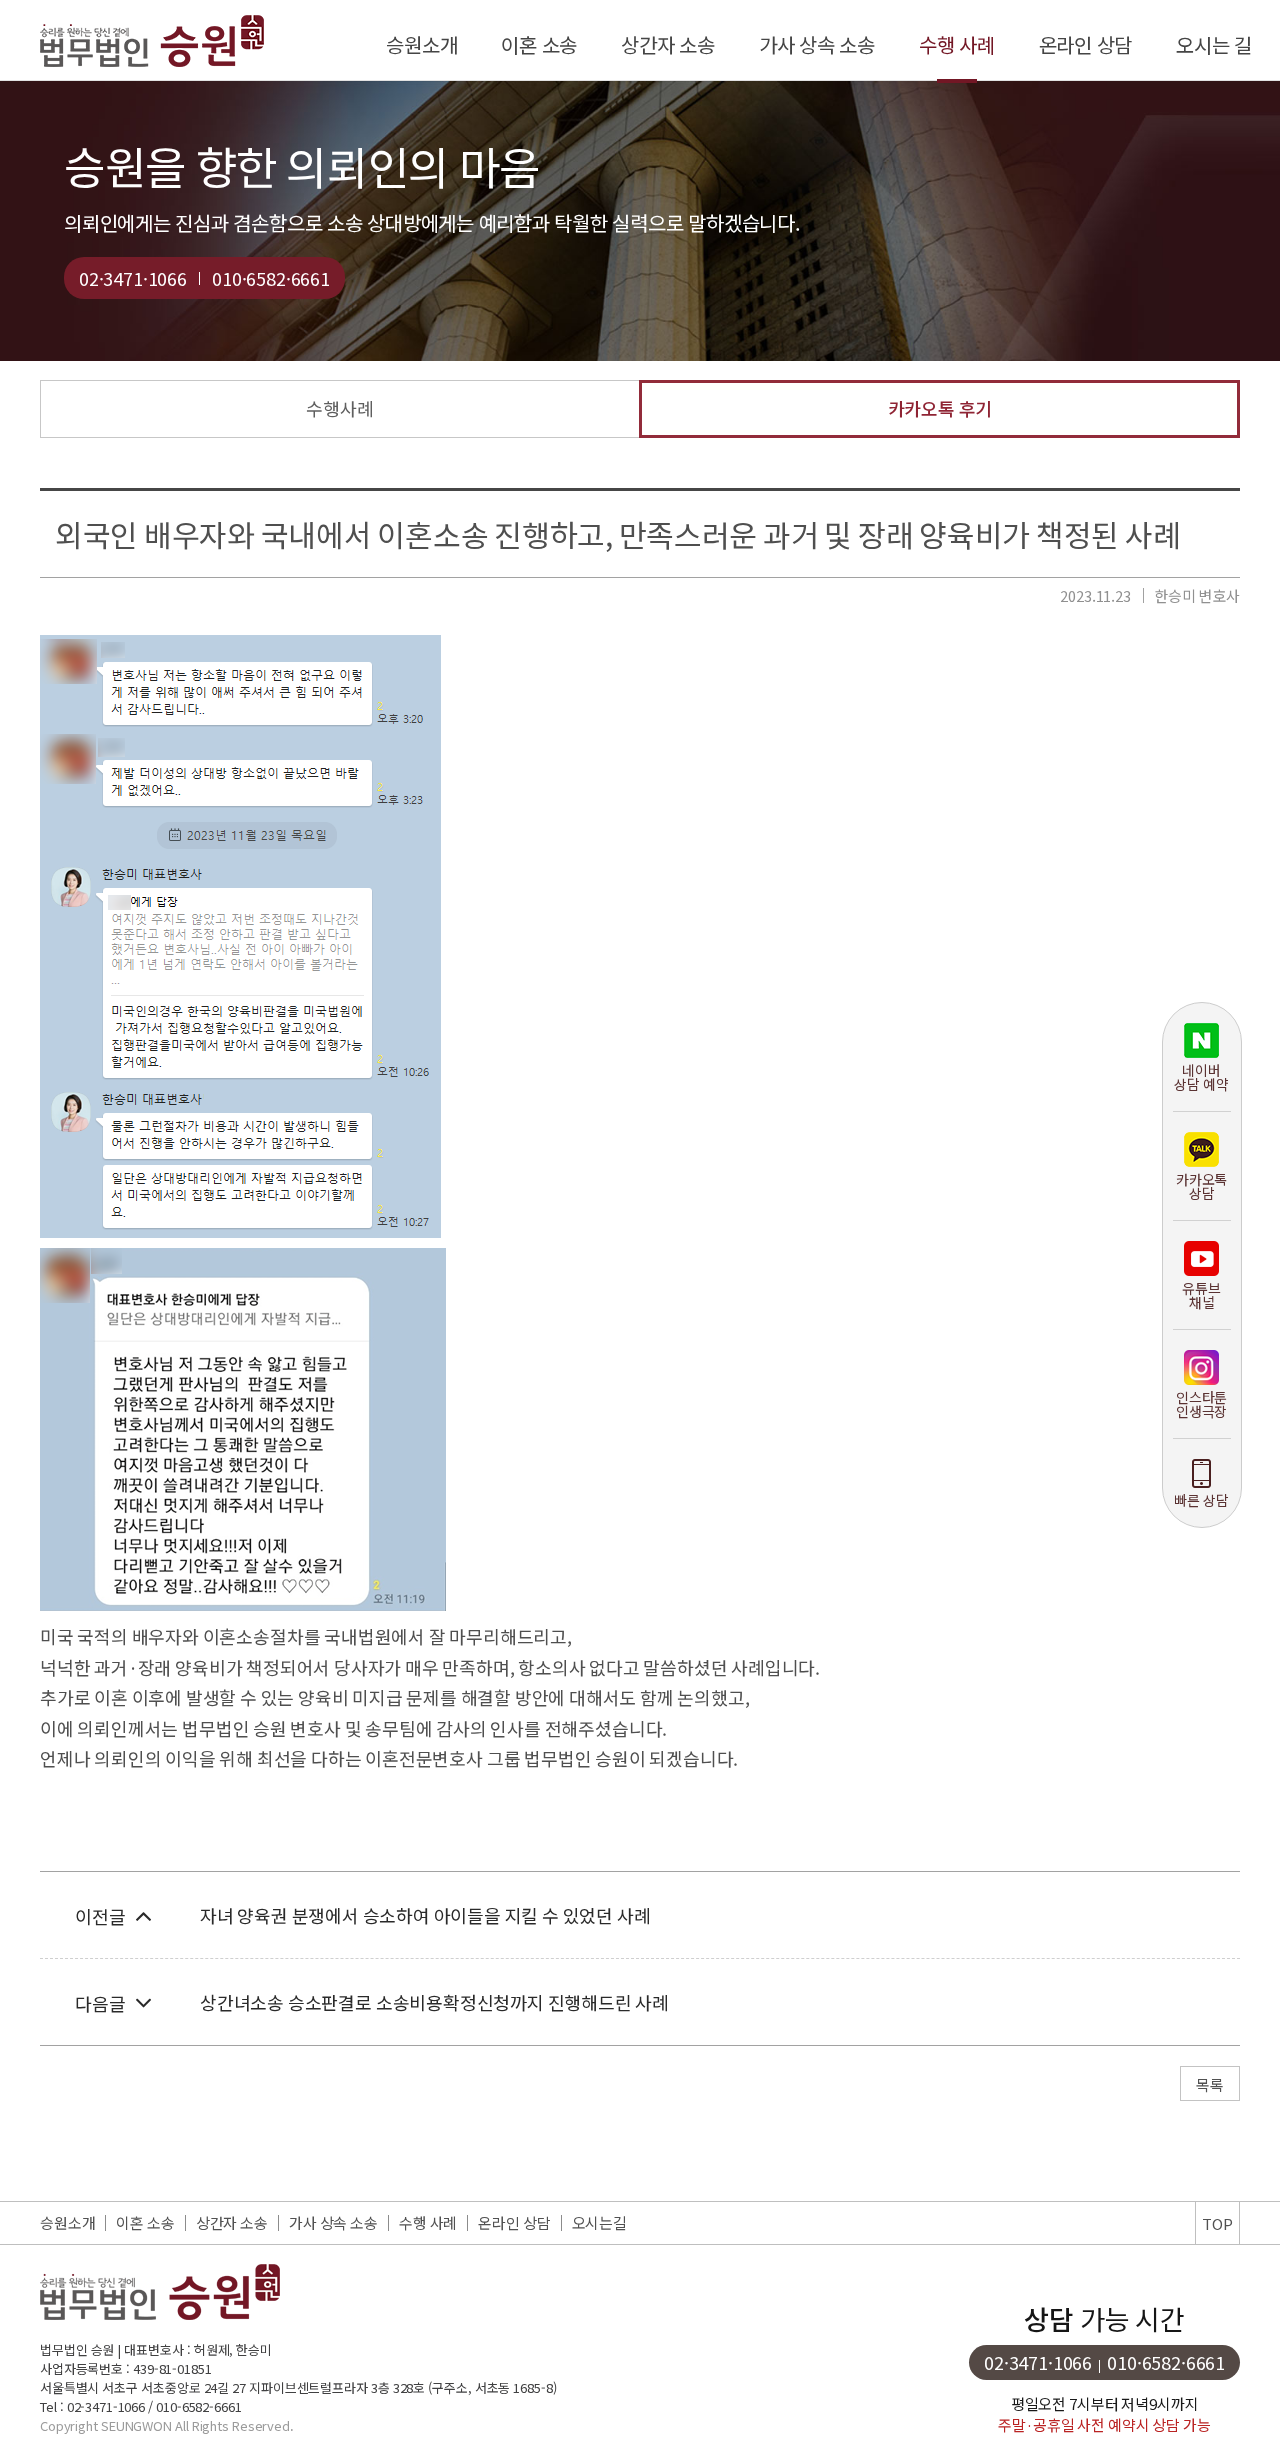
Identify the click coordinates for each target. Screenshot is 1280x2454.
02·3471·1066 (133, 278)
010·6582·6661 (271, 278)
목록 (1210, 2084)
